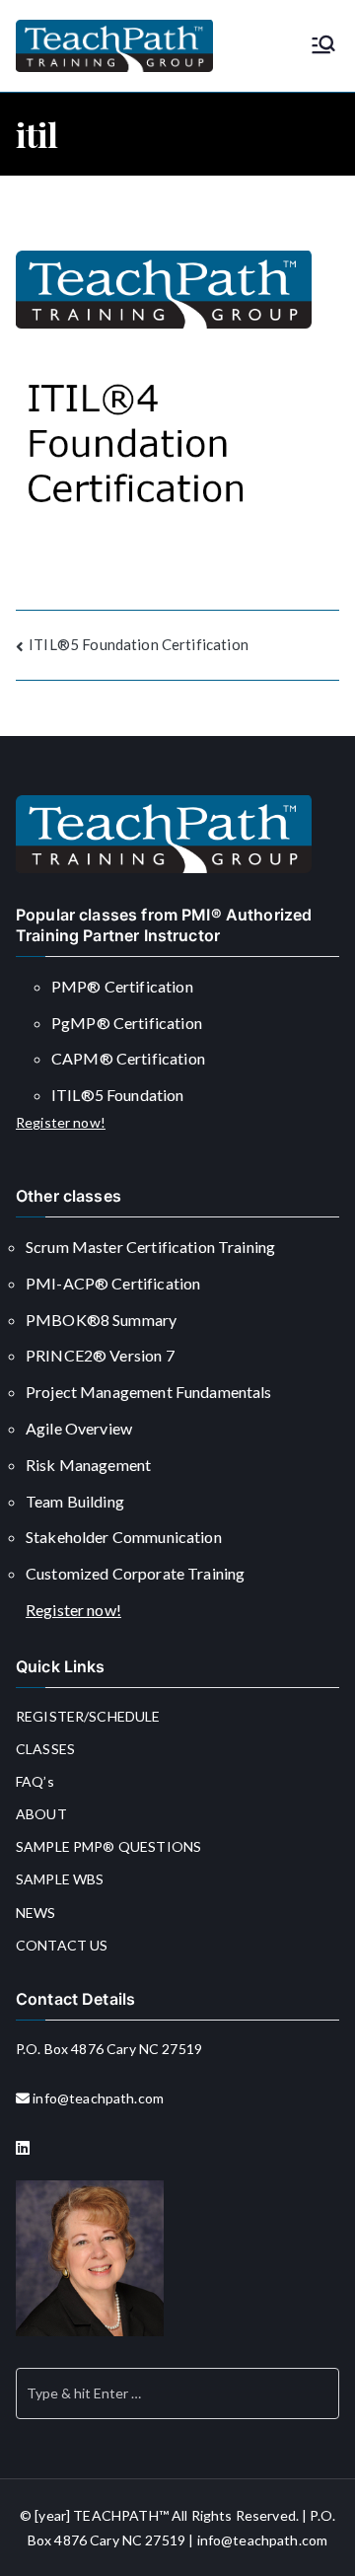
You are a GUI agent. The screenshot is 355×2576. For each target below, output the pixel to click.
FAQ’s (35, 1781)
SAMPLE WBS (60, 1879)
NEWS (36, 1913)
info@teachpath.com (98, 2098)
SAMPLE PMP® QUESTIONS (108, 1846)
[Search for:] (177, 2393)
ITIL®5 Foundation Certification (139, 644)
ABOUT (41, 1814)
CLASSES (45, 1749)
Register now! (61, 1122)
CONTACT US (62, 1945)
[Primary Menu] (323, 46)
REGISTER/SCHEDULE (88, 1716)
